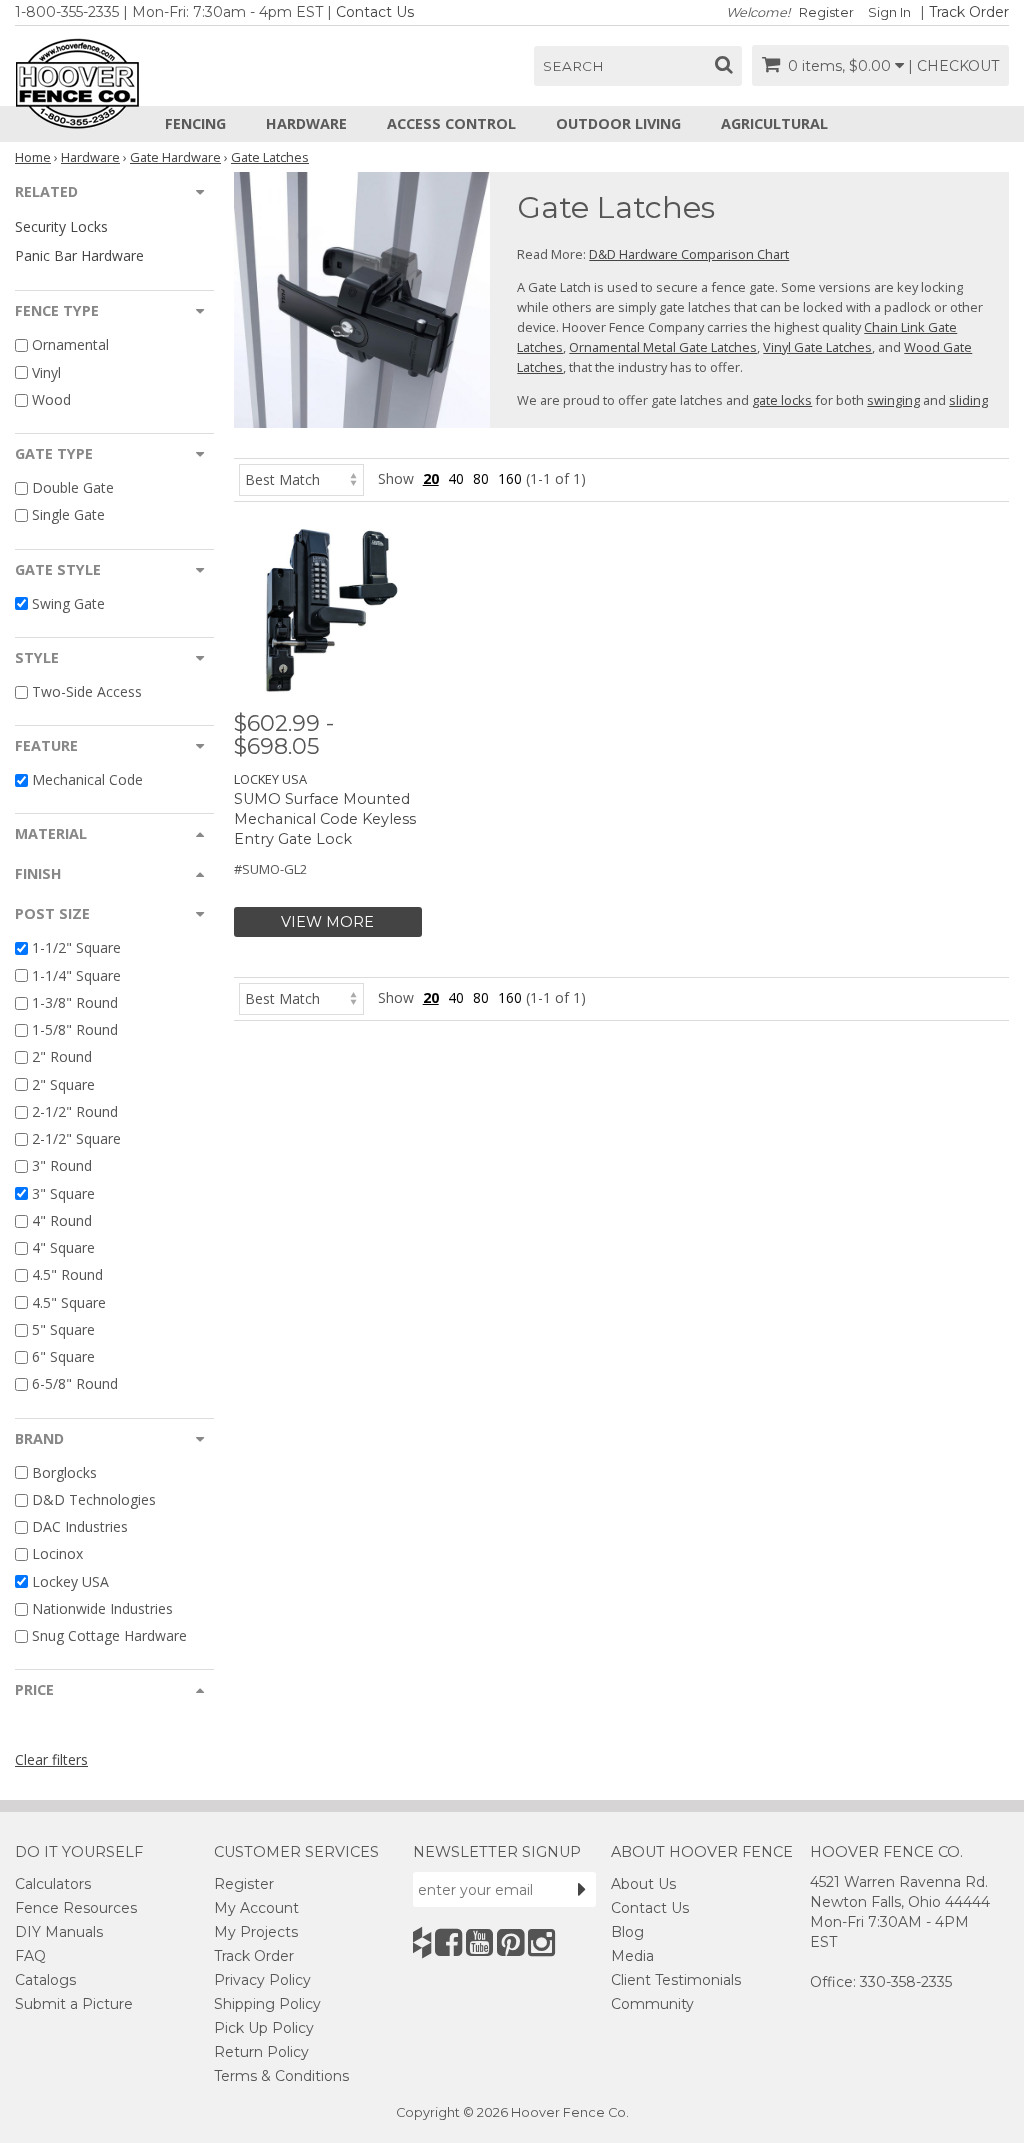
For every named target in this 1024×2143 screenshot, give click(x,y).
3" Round (62, 1166)
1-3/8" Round (75, 1002)
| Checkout (953, 66)
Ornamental (70, 345)
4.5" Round (67, 1275)
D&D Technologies (94, 1499)
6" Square (63, 1356)
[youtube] (479, 1942)
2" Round (62, 1057)
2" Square (63, 1084)
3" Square (63, 1193)
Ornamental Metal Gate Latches (663, 347)
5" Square (63, 1329)
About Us (643, 1884)
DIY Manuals (59, 1932)
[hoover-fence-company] (422, 1942)
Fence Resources (76, 1908)
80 (481, 478)
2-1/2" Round (75, 1111)
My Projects (256, 1932)
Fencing (195, 123)
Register (826, 12)
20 (431, 478)
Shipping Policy (267, 2004)
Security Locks (61, 226)
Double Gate (73, 487)
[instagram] (541, 1942)
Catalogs (45, 1980)
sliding (968, 400)
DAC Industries (80, 1526)
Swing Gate (68, 603)
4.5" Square (69, 1302)
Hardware (306, 123)
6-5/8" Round (75, 1384)
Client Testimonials (676, 1980)
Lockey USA (70, 1581)
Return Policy (261, 2052)
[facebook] (448, 1942)
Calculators (53, 1884)
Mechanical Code (87, 779)
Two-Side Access (87, 691)
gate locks (782, 400)
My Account (256, 1908)
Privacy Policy (262, 1980)
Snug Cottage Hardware (109, 1635)
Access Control (451, 123)
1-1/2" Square (76, 948)
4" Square (63, 1247)
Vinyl (46, 372)
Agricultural (774, 123)
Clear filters (51, 1759)
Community (652, 2004)
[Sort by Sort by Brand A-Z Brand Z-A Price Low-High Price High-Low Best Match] (301, 478)
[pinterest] (510, 1942)
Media (632, 1956)
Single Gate (68, 515)
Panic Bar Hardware (79, 255)
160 (510, 478)
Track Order (969, 12)
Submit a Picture (74, 2004)
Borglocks (64, 1472)
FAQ (30, 1956)
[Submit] (582, 1889)
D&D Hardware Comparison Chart (689, 254)
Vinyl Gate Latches (817, 347)
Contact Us (375, 12)
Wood (51, 399)
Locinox (57, 1554)
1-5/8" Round (75, 1029)
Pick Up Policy (264, 2028)
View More (327, 922)
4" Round (62, 1220)
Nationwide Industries (102, 1608)
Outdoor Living (618, 123)
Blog (627, 1932)
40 (456, 478)
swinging (893, 400)
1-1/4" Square (76, 975)
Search (573, 66)
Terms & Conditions (281, 2076)
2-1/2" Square (76, 1138)
